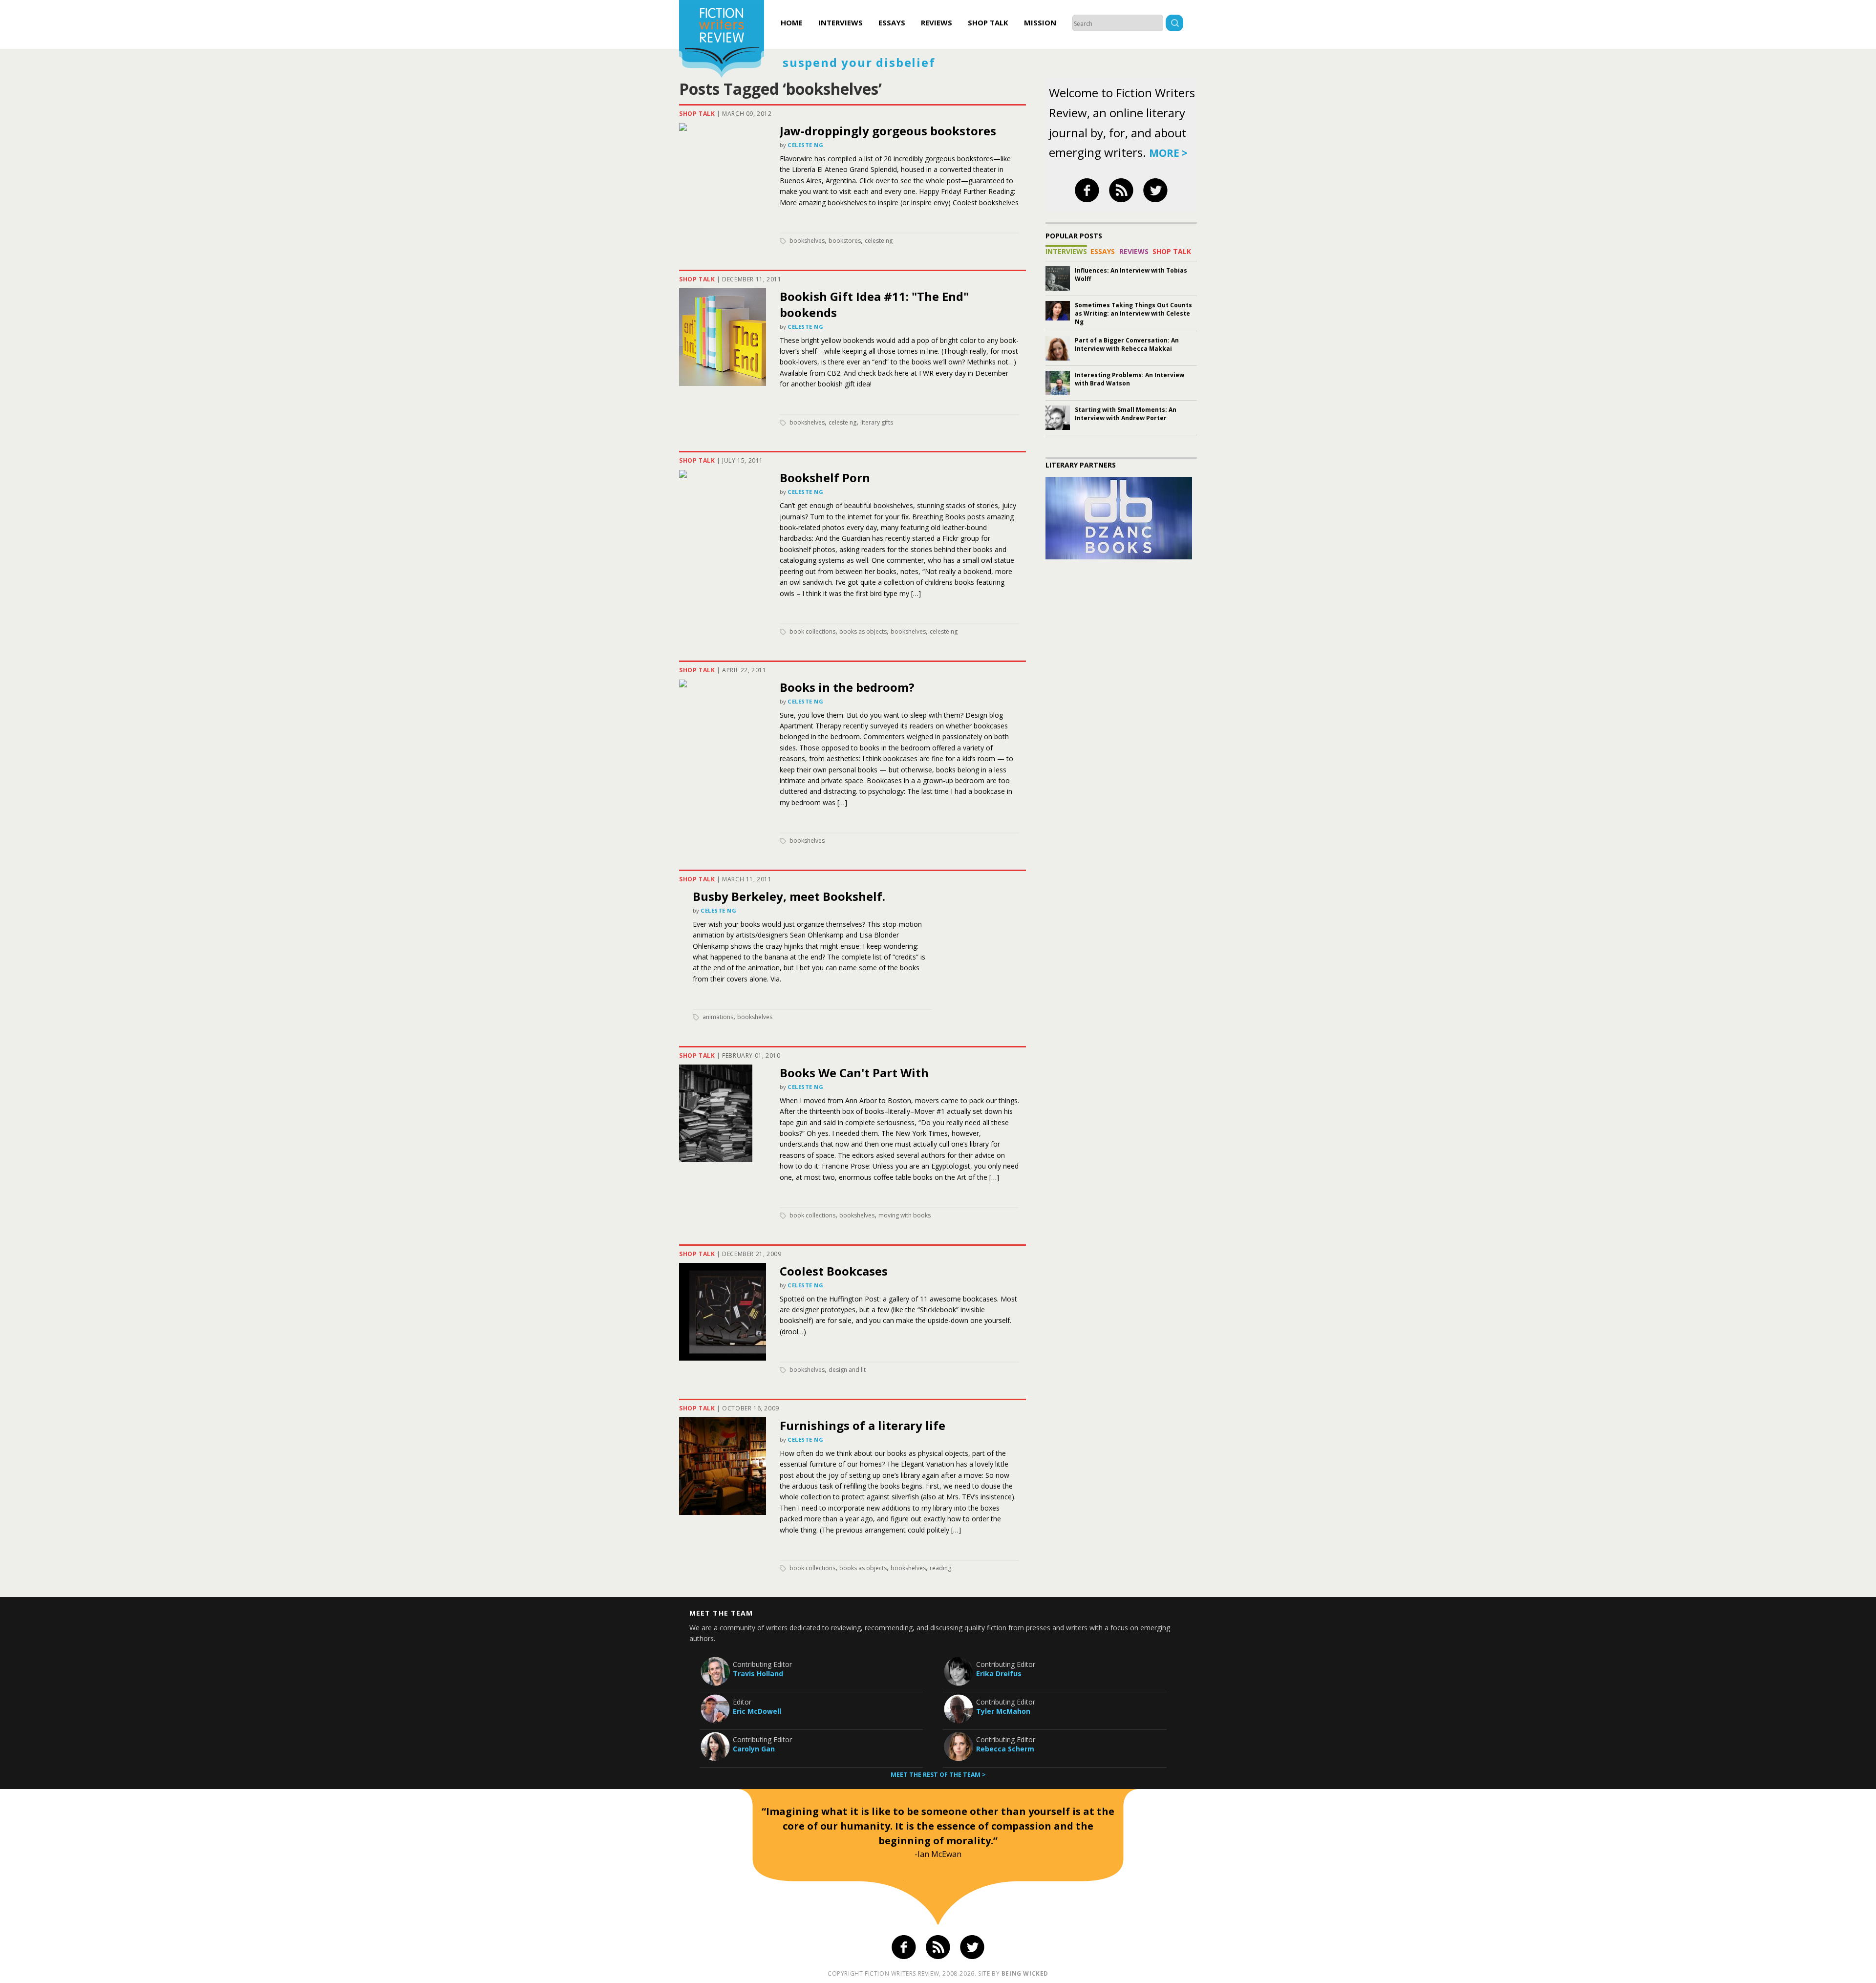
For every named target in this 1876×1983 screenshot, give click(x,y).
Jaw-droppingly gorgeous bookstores (888, 131)
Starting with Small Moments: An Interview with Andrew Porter (1126, 414)
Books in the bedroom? (847, 687)
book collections (812, 631)
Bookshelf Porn (825, 478)
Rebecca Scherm (1005, 1749)
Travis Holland (758, 1674)
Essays (892, 22)
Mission (1040, 22)
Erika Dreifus (999, 1674)
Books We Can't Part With (854, 1073)
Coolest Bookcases (834, 1271)
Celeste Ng (806, 145)
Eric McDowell (757, 1711)
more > (1168, 153)
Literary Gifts (877, 422)
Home (792, 22)
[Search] (1174, 24)
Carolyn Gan (754, 1749)
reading (940, 1568)
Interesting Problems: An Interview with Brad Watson (1130, 379)
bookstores (845, 241)
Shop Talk (988, 22)
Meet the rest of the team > (938, 1775)
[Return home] (722, 40)
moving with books (905, 1215)
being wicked (1025, 1973)
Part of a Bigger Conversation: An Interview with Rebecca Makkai (1127, 344)
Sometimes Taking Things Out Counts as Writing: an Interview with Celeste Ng (1133, 313)
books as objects (863, 631)
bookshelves (807, 241)
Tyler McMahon (1003, 1711)
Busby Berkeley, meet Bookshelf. (789, 896)
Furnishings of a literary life (863, 1425)
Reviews (937, 22)
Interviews (841, 22)
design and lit (847, 1370)
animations (718, 1017)
